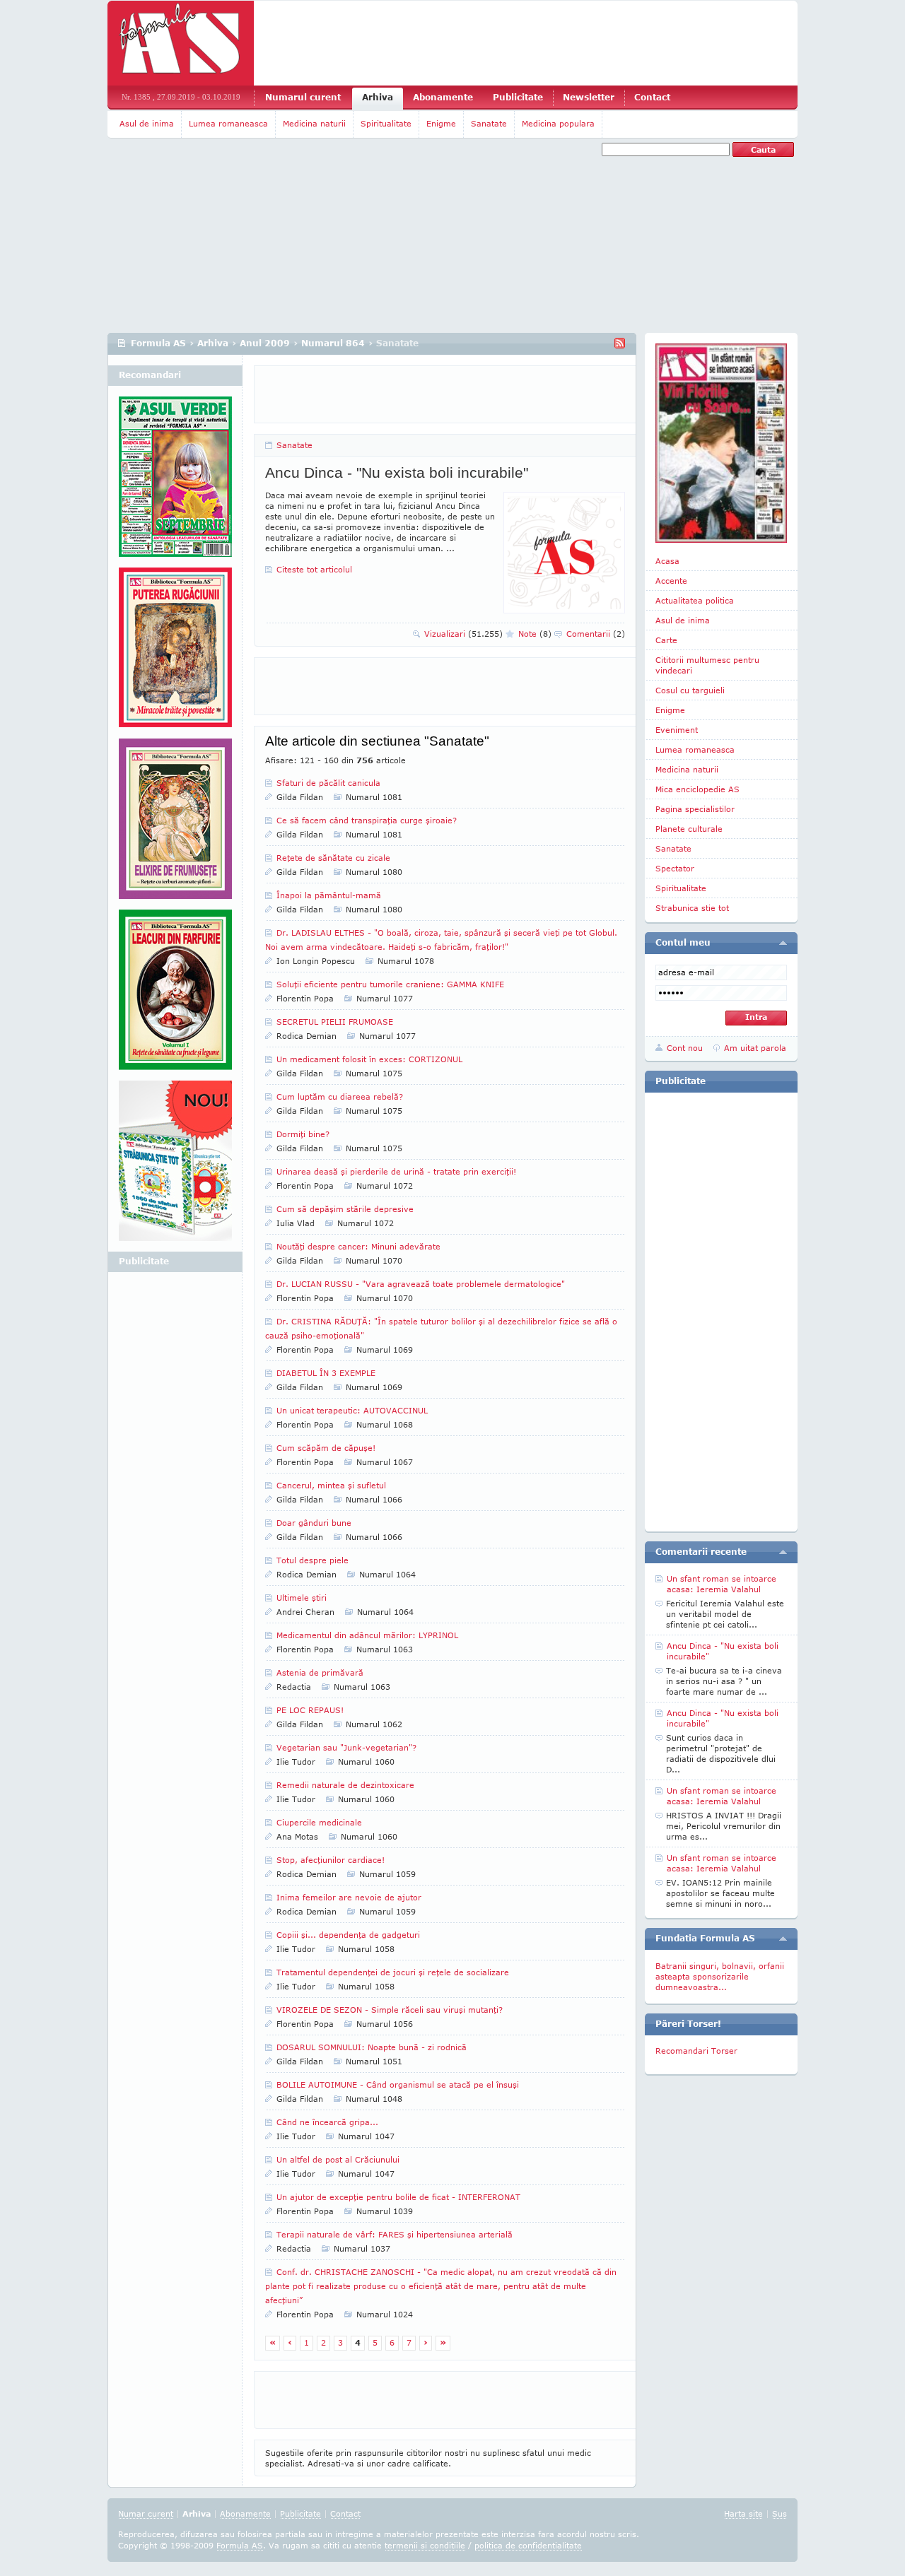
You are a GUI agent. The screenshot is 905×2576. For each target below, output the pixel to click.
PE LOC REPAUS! (310, 1710)
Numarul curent (303, 97)
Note (535, 634)
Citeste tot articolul (314, 569)
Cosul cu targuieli (690, 690)
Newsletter (589, 97)
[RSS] (620, 343)
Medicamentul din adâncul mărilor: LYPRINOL (367, 1635)
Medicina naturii (314, 123)
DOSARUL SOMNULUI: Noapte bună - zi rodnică (372, 2047)
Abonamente (443, 97)
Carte (666, 640)
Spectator (675, 868)
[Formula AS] (181, 43)
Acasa (667, 561)
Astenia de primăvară (320, 1672)
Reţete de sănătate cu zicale (333, 858)
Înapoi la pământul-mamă (329, 895)
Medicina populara (558, 123)
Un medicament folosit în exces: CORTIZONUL (369, 1059)
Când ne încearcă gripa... (327, 2122)
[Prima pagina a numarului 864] (721, 443)
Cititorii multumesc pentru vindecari (707, 665)
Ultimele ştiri (302, 1598)
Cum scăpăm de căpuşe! (326, 1448)
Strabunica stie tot (692, 908)
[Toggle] (783, 943)
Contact (652, 97)
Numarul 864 (333, 343)
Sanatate (489, 123)
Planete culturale (689, 829)
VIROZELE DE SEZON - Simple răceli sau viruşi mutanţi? (390, 2010)
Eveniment (677, 730)
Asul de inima (147, 123)
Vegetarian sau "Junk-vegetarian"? (346, 1747)
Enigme (441, 123)
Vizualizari (463, 634)
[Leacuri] (175, 653)
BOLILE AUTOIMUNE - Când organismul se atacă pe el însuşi (398, 2084)
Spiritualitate (386, 123)
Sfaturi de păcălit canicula (328, 783)
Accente (671, 581)
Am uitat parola (755, 1048)
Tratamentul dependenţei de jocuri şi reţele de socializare (393, 1972)
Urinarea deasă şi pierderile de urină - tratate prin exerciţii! (396, 1171)
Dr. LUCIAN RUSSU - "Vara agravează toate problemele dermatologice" (421, 1284)
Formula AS (158, 343)
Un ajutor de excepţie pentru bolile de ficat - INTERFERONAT (398, 2197)
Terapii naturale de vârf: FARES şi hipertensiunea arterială (395, 2234)
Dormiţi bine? (303, 1134)
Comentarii (596, 634)
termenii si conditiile (425, 2545)
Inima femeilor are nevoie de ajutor (349, 1897)
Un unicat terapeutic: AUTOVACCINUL (352, 1410)
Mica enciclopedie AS (697, 789)
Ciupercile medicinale (319, 1822)
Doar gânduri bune (314, 1523)
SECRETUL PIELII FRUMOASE (335, 1022)
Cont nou (685, 1048)
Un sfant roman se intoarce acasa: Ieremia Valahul (722, 1584)
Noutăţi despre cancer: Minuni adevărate (358, 1246)
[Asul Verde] (175, 482)
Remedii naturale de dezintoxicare (345, 1785)
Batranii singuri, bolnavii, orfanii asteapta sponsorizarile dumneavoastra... (720, 1976)
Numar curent (146, 2513)
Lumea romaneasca (228, 123)
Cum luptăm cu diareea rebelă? (340, 1096)
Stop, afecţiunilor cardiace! (331, 1860)
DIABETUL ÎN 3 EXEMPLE (326, 1373)
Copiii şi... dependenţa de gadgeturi (348, 1935)
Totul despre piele (313, 1560)
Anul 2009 (265, 343)
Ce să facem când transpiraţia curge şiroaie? (367, 820)
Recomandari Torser (696, 2051)
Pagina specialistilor (695, 809)
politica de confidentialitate (528, 2545)
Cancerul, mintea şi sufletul (331, 1485)
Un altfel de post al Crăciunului (338, 2159)
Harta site (743, 2513)
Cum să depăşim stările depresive (345, 1209)
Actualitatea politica (695, 600)
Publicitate (518, 97)
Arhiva (378, 97)
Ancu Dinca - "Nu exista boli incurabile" (397, 472)
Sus (780, 2513)
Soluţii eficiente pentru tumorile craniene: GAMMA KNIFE (390, 984)
